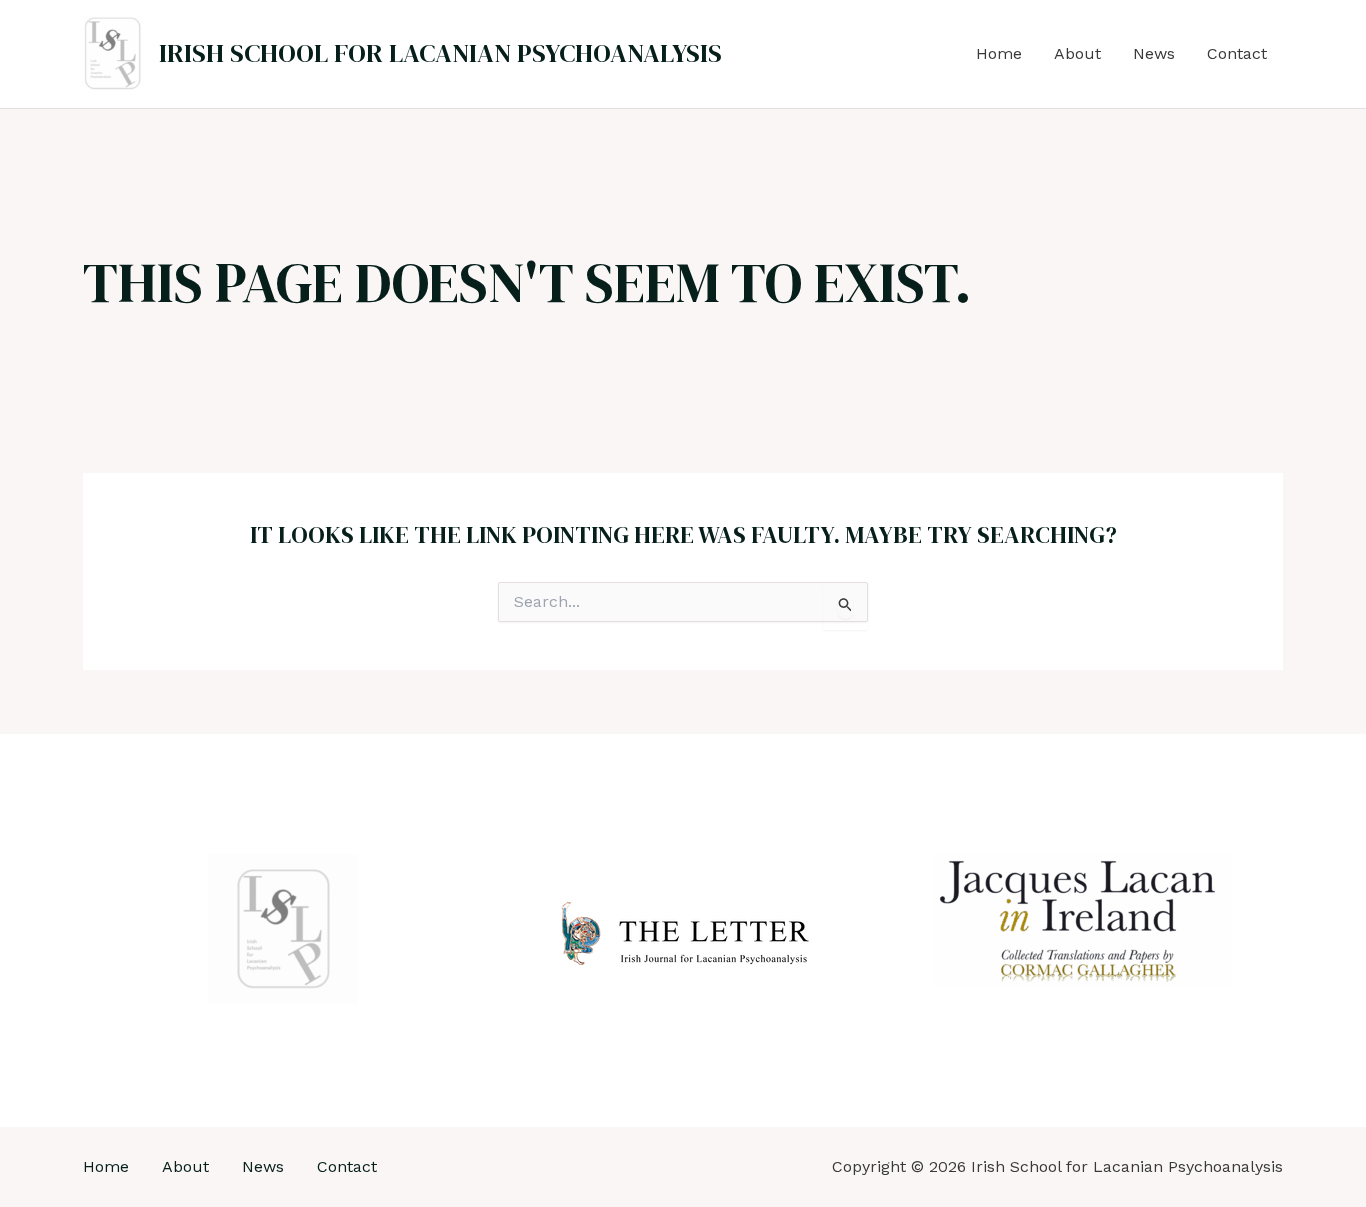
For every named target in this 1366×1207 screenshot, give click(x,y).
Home (999, 53)
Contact (1237, 53)
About (1077, 53)
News (1154, 53)
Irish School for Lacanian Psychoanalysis (440, 53)
